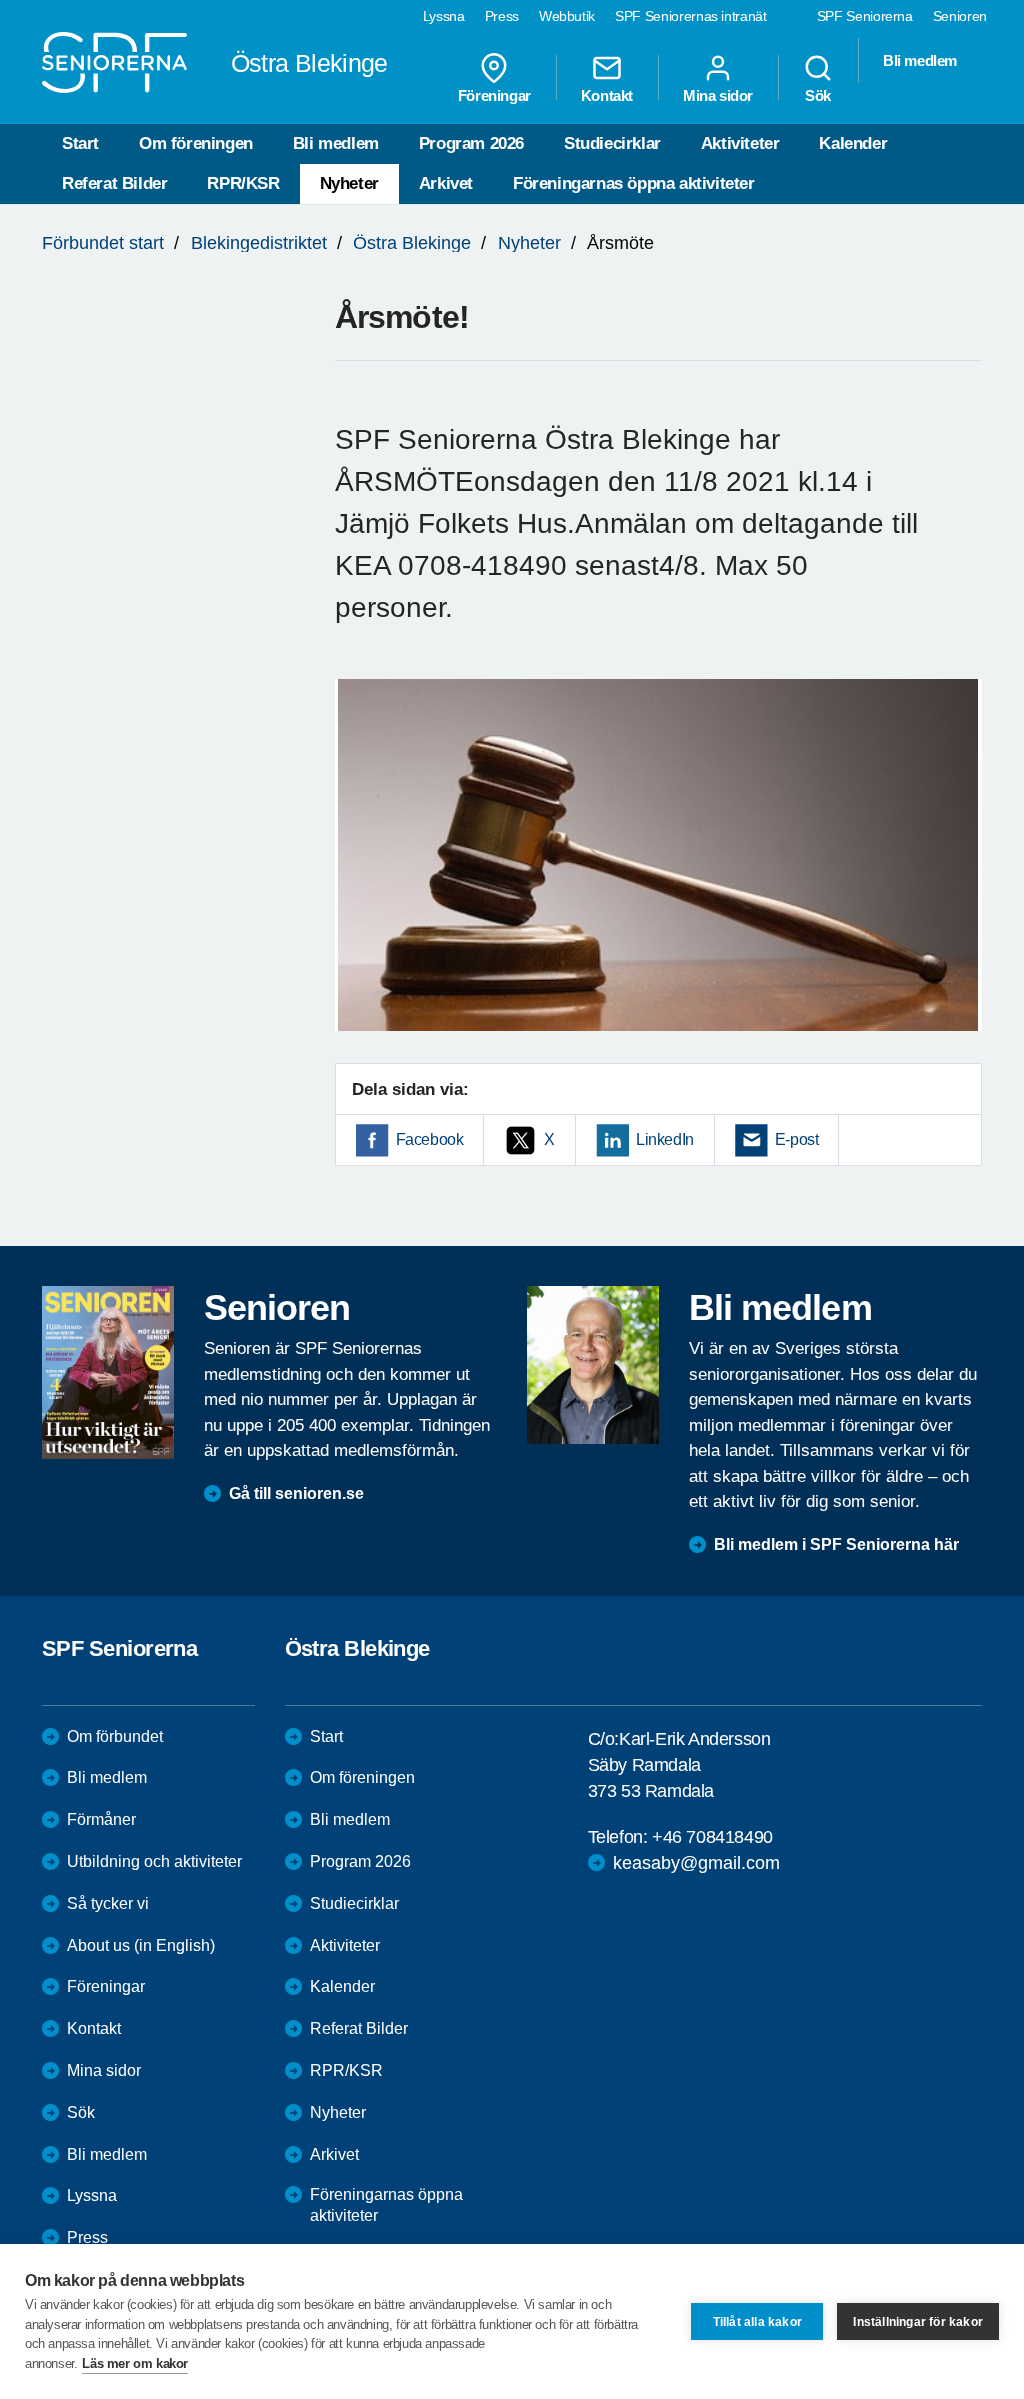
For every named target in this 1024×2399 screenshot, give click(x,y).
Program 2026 (471, 143)
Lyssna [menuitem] (444, 16)
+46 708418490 (712, 1837)
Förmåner (101, 1819)
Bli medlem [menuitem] (920, 60)
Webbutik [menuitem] (567, 16)
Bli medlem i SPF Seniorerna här (836, 1544)
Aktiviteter (740, 143)
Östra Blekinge (412, 243)
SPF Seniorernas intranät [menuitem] (691, 16)
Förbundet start (103, 243)
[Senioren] (108, 1372)
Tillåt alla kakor (757, 2322)
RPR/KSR (243, 183)
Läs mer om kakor (135, 2363)
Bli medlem (336, 143)
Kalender (853, 143)
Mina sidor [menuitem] (718, 95)
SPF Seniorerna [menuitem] (865, 16)
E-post (797, 1139)
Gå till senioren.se (296, 1493)
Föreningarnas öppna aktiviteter (634, 183)
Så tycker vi (108, 1903)
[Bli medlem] (593, 1365)
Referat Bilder (114, 183)
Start (80, 143)
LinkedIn (665, 1139)
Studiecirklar (612, 143)
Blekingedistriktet (259, 243)
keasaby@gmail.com (696, 1863)
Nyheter (349, 183)
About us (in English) (141, 1945)
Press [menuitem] (502, 16)
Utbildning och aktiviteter (154, 1861)
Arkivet (446, 183)
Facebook (430, 1139)
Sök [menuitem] (818, 95)
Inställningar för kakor (918, 2322)
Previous (360, 874)
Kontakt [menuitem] (607, 95)
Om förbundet (115, 1736)
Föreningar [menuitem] (494, 95)
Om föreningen (196, 143)
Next (960, 874)
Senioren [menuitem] (960, 16)
